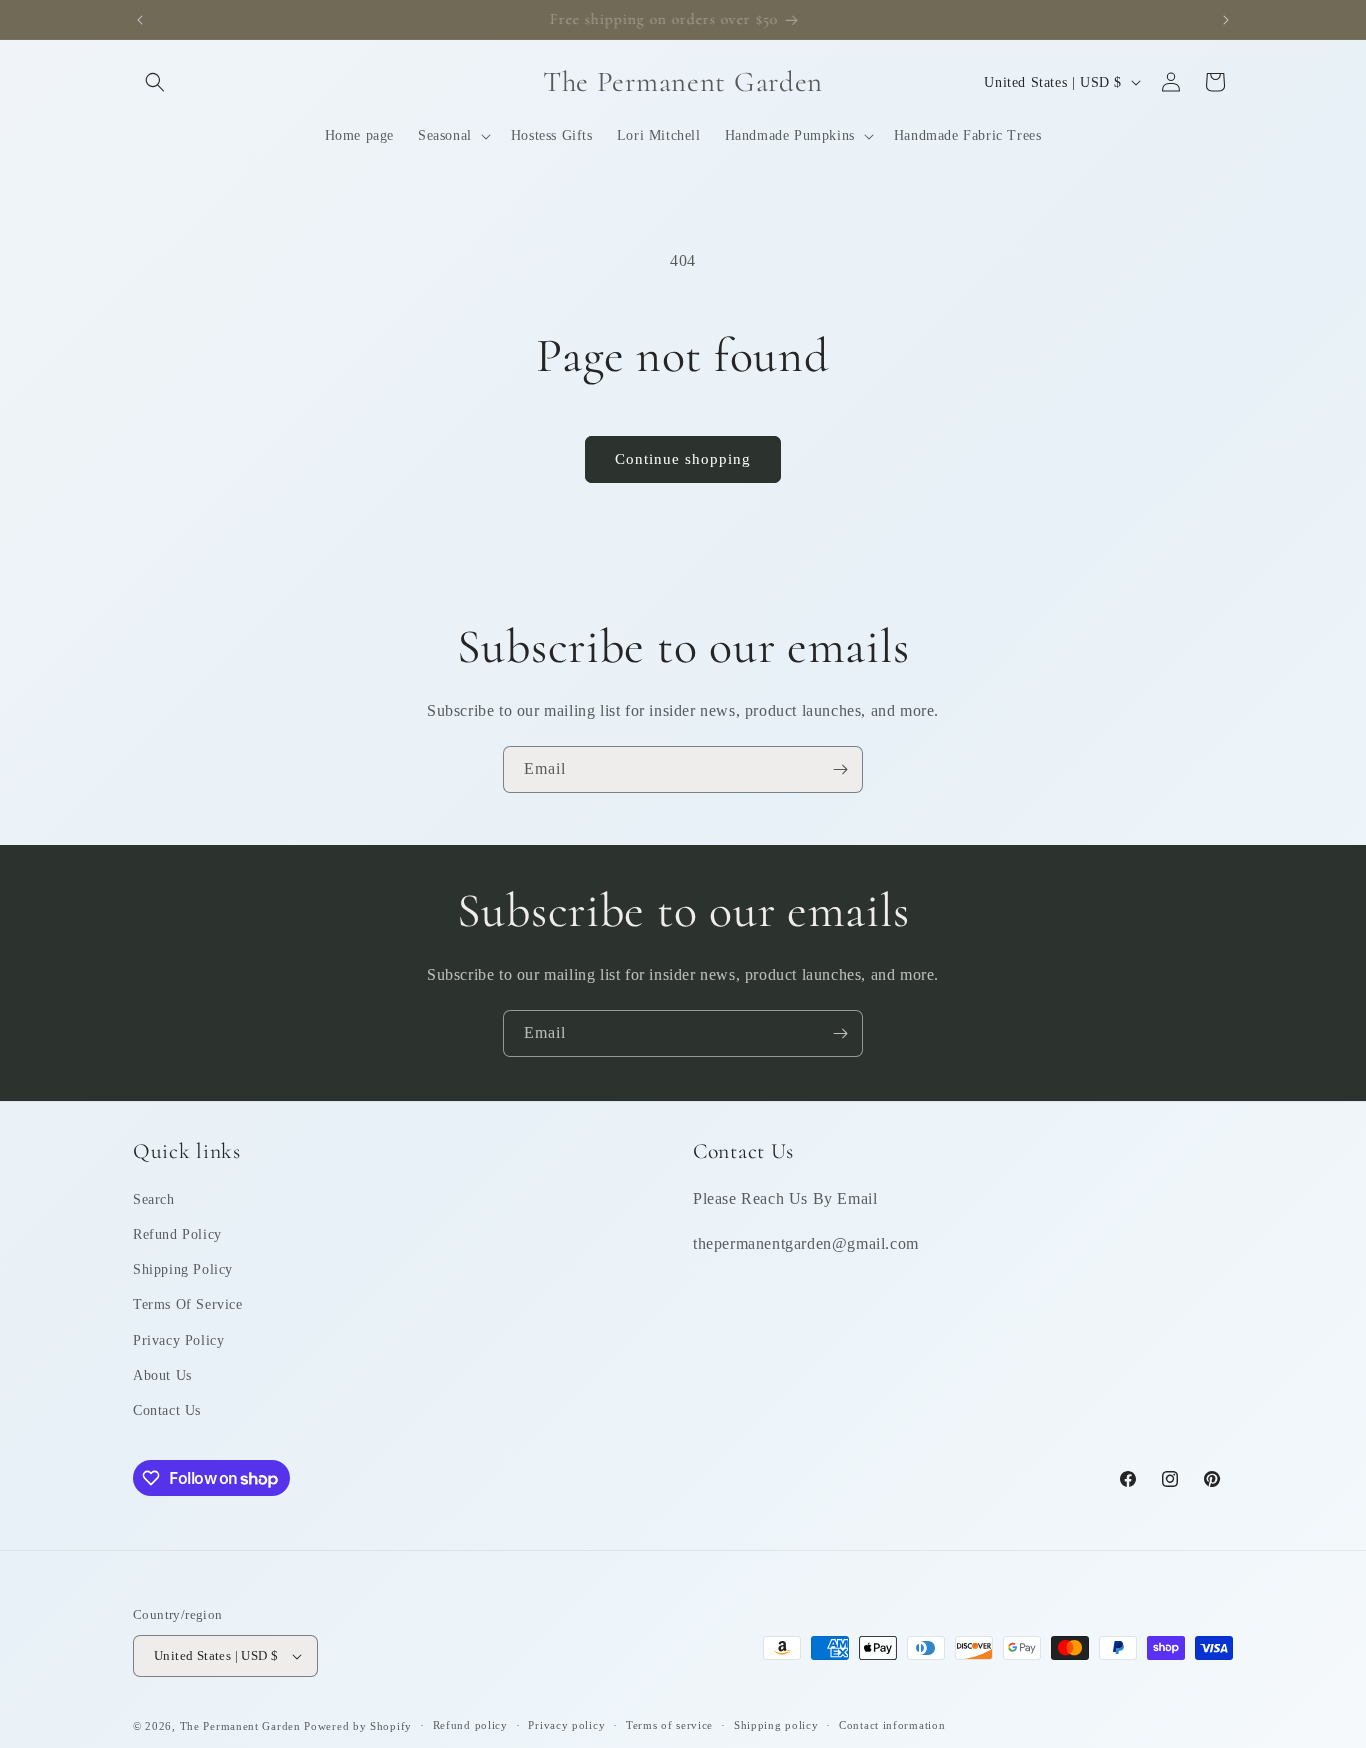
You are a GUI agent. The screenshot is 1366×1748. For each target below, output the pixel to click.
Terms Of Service (188, 1304)
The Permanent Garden (240, 1726)
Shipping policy (776, 1725)
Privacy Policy (178, 1340)
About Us (162, 1375)
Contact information (892, 1725)
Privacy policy (566, 1725)
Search (154, 1199)
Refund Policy (177, 1234)
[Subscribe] (840, 769)
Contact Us (167, 1410)
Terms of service (669, 1725)
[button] (155, 82)
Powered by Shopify (358, 1726)
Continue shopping (683, 459)
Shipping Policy (183, 1269)
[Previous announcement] (140, 20)
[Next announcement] (1226, 20)
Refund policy (470, 1725)
